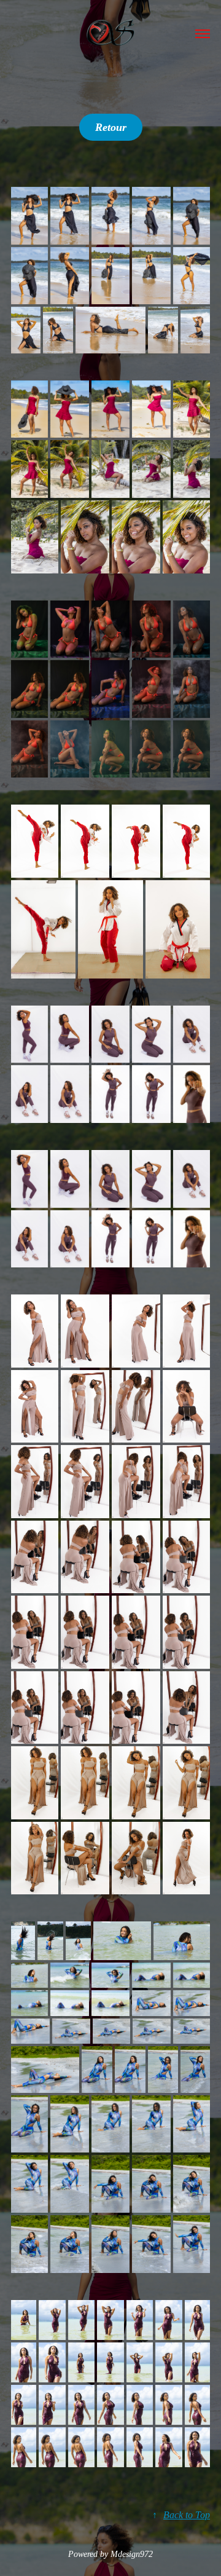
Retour (111, 127)
